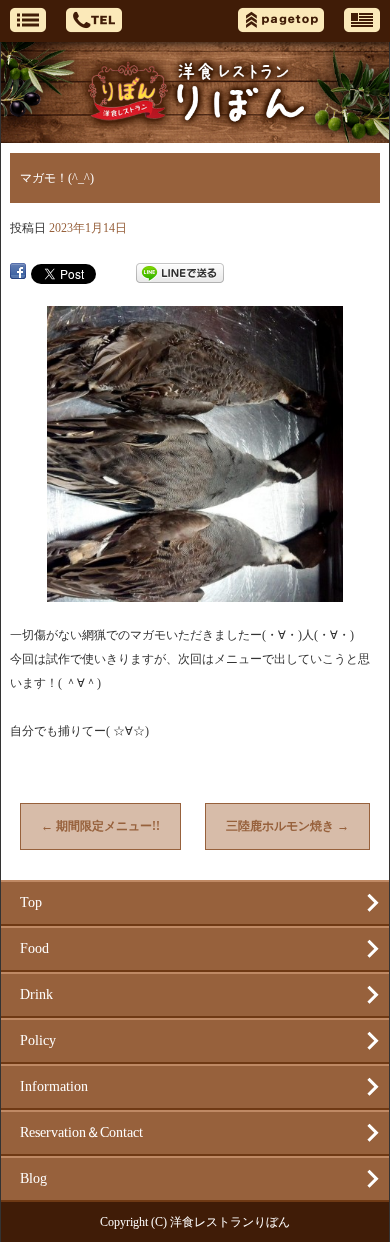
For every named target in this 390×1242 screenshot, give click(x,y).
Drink (36, 994)
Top (31, 902)
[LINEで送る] (180, 273)
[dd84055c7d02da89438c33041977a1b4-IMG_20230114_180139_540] (195, 592)
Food (34, 948)
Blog (33, 1178)
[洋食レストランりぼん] (195, 92)
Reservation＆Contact (81, 1132)
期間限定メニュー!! (100, 826)
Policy (38, 1040)
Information (54, 1086)
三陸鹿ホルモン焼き (287, 826)
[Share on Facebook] (18, 273)
